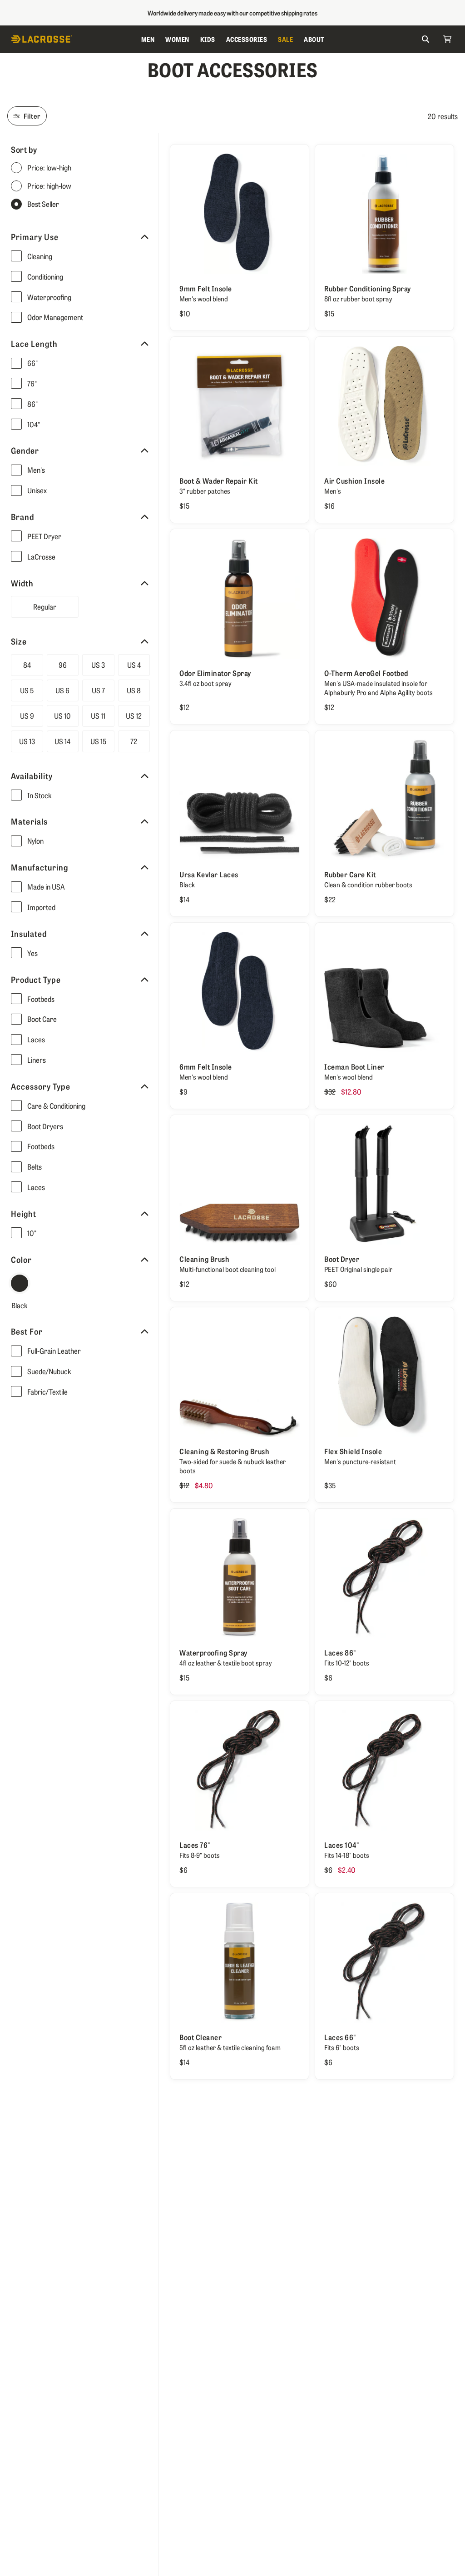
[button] (86, 256)
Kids (208, 39)
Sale (285, 39)
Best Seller (43, 204)
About (314, 39)
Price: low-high (49, 168)
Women (177, 39)
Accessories (247, 39)
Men (148, 39)
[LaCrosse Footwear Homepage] (73, 39)
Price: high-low (49, 186)
